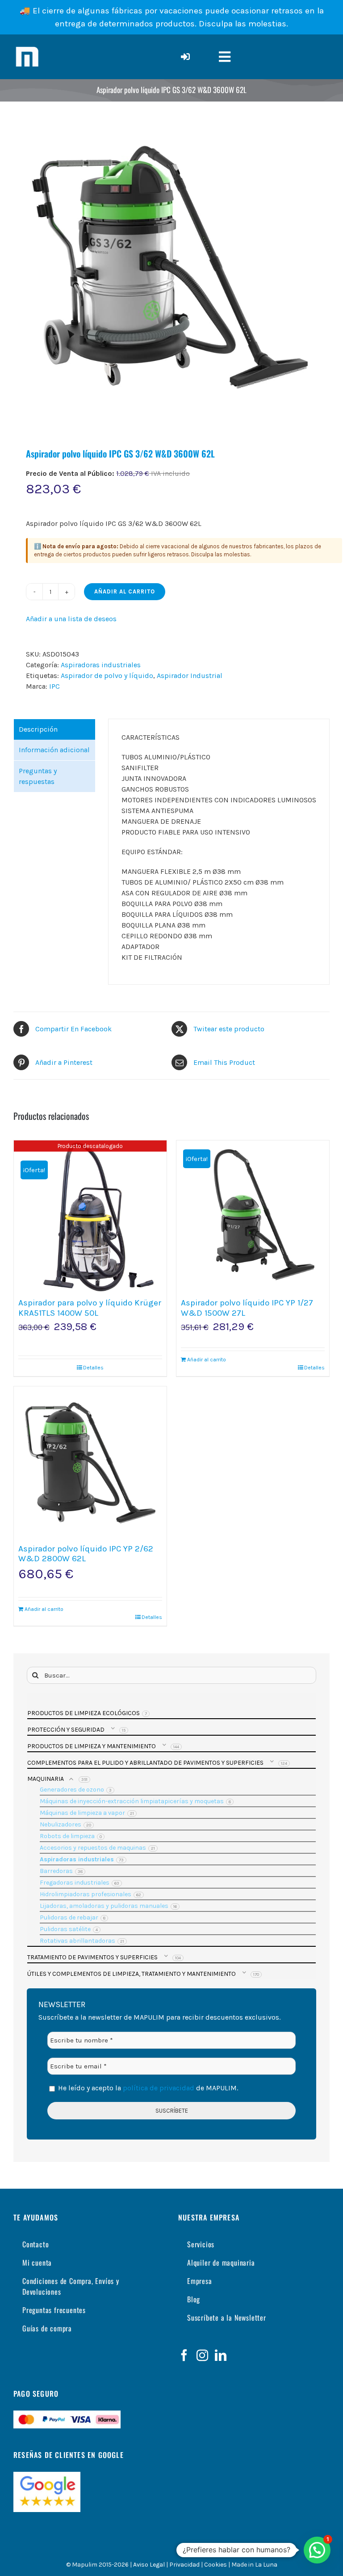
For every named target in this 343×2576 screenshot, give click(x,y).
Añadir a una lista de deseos (71, 619)
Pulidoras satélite (65, 1929)
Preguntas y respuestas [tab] (38, 776)
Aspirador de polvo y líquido (107, 676)
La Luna (266, 2565)
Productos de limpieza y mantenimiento (92, 1746)
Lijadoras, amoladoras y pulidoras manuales (104, 1906)
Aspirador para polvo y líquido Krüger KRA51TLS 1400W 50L (90, 1308)
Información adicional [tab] (54, 750)
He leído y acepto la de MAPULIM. (147, 2088)
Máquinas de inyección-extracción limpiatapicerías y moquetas (132, 1801)
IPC (54, 686)
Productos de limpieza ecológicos (84, 1713)
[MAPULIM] (27, 47)
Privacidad (184, 2565)
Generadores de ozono (72, 1790)
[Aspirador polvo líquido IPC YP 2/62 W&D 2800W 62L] (90, 1463)
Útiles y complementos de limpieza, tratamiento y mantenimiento (132, 1974)
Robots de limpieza (67, 1836)
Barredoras (56, 1871)
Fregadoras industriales (75, 1883)
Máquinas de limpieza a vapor (82, 1813)
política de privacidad (158, 2088)
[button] (317, 2550)
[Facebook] (184, 2355)
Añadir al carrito (125, 591)
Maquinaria (46, 1779)
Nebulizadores (61, 1824)
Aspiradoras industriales (101, 665)
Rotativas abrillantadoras (77, 1941)
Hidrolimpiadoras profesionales (86, 1894)
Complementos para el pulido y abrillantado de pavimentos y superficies (145, 1763)
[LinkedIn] (221, 2355)
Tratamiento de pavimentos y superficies (92, 1957)
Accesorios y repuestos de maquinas (93, 1848)
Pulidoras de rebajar (69, 1917)
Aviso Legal (149, 2565)
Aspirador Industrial (190, 676)
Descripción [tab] (38, 729)
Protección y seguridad (66, 1730)
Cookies (215, 2565)
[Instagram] (202, 2355)
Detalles (93, 1368)
